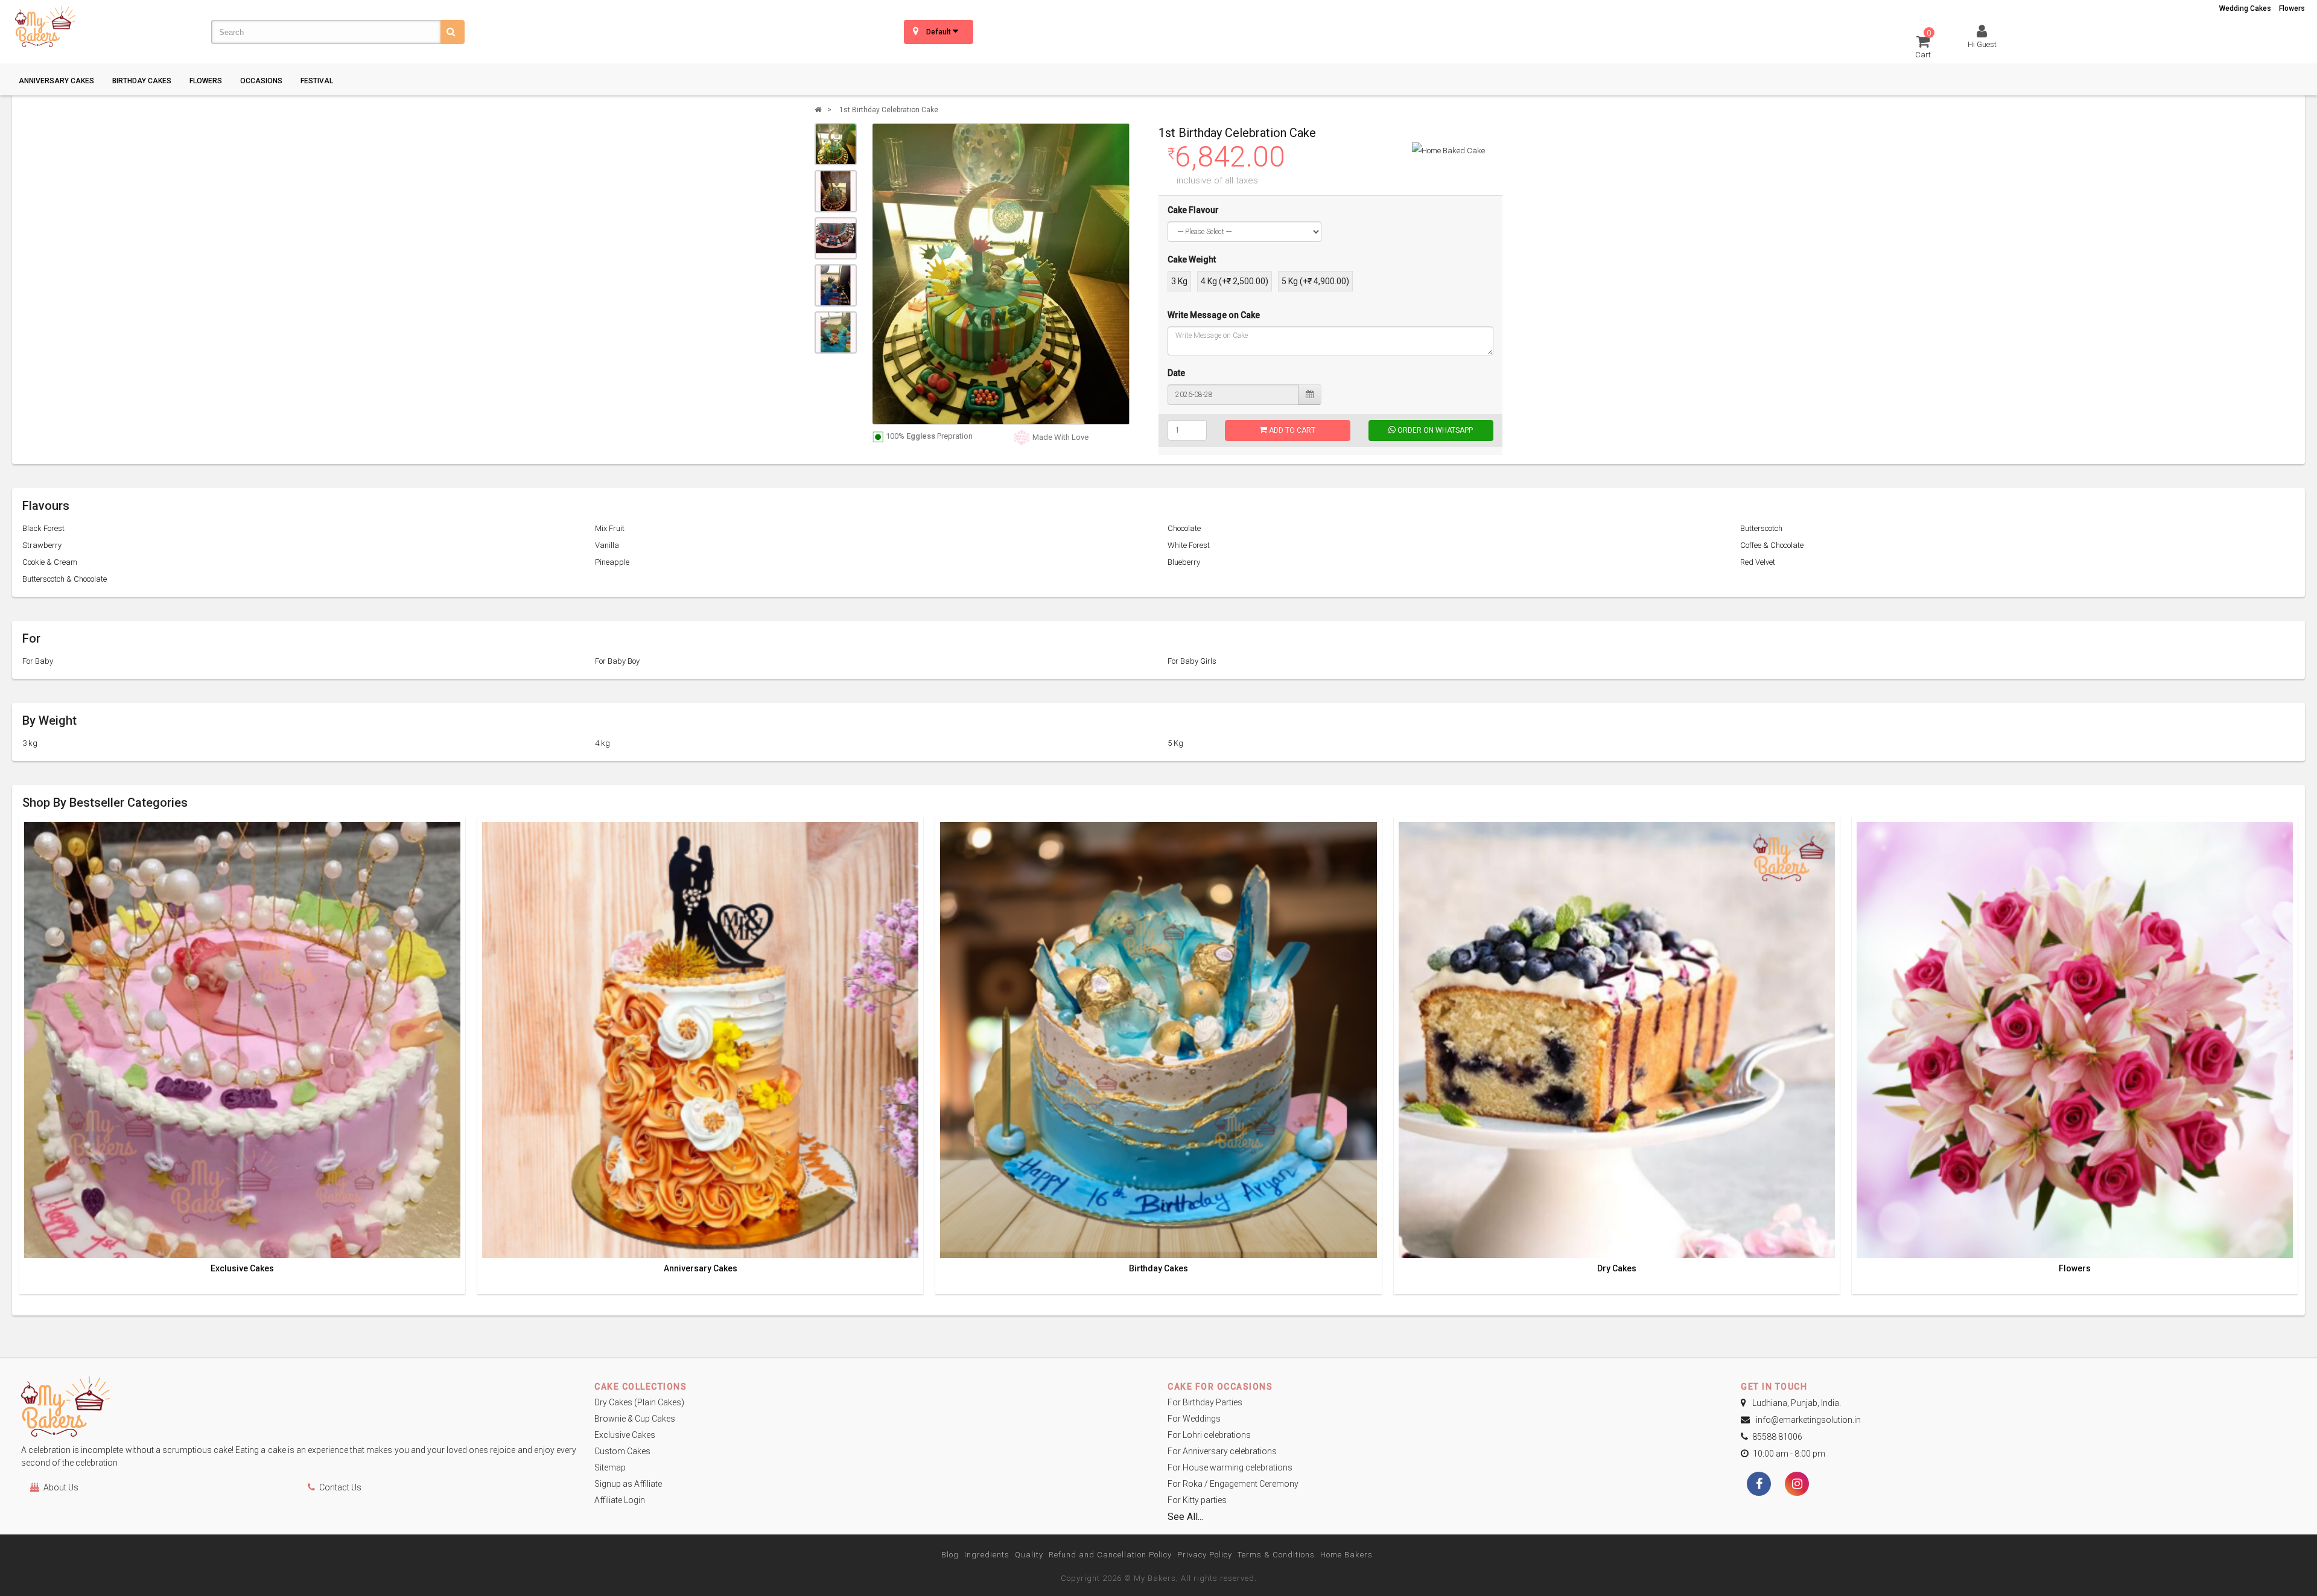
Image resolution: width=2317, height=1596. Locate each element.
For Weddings (1194, 1419)
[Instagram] (1797, 1485)
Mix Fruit (610, 528)
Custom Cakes (622, 1451)
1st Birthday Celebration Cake (889, 110)
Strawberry (42, 545)
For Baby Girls (1192, 661)
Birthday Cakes (142, 81)
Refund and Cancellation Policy (1110, 1555)
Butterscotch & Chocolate (65, 579)
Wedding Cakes (2245, 8)
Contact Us (340, 1487)
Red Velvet (1758, 562)
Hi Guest (1982, 44)
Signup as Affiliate (628, 1484)
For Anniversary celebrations (1222, 1451)
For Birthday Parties (1205, 1402)
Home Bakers (1346, 1555)
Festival (317, 81)
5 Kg (1175, 743)
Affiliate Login (620, 1500)
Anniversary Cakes (56, 81)
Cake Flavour (1193, 210)
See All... (1185, 1517)
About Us (61, 1487)
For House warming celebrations (1230, 1467)
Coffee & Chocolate (1772, 545)
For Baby (38, 661)
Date (1176, 373)
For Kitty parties (1197, 1500)
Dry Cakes (1617, 1269)
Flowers (2292, 8)
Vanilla (607, 545)
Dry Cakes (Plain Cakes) (639, 1402)
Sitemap (610, 1467)
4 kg (602, 743)
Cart (1923, 46)
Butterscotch (1761, 528)
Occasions (261, 81)
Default (939, 32)
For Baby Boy (617, 661)
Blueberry (1184, 562)
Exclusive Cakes (242, 1269)
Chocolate (1184, 528)
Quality (1029, 1555)
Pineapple (612, 562)
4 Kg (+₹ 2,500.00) (1235, 281)
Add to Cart (1291, 430)
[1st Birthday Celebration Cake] (836, 144)
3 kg (30, 743)
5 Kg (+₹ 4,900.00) (1315, 281)
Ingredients (987, 1555)
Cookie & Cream (50, 562)
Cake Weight (1192, 259)
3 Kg (1179, 281)
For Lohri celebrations (1209, 1435)
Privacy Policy (1205, 1555)
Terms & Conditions (1276, 1555)
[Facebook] (1759, 1485)
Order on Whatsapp (1434, 430)
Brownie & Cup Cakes (635, 1419)
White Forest (1189, 545)
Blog (950, 1555)
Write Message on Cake (1214, 315)
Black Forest (43, 528)
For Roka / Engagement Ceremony (1233, 1484)
